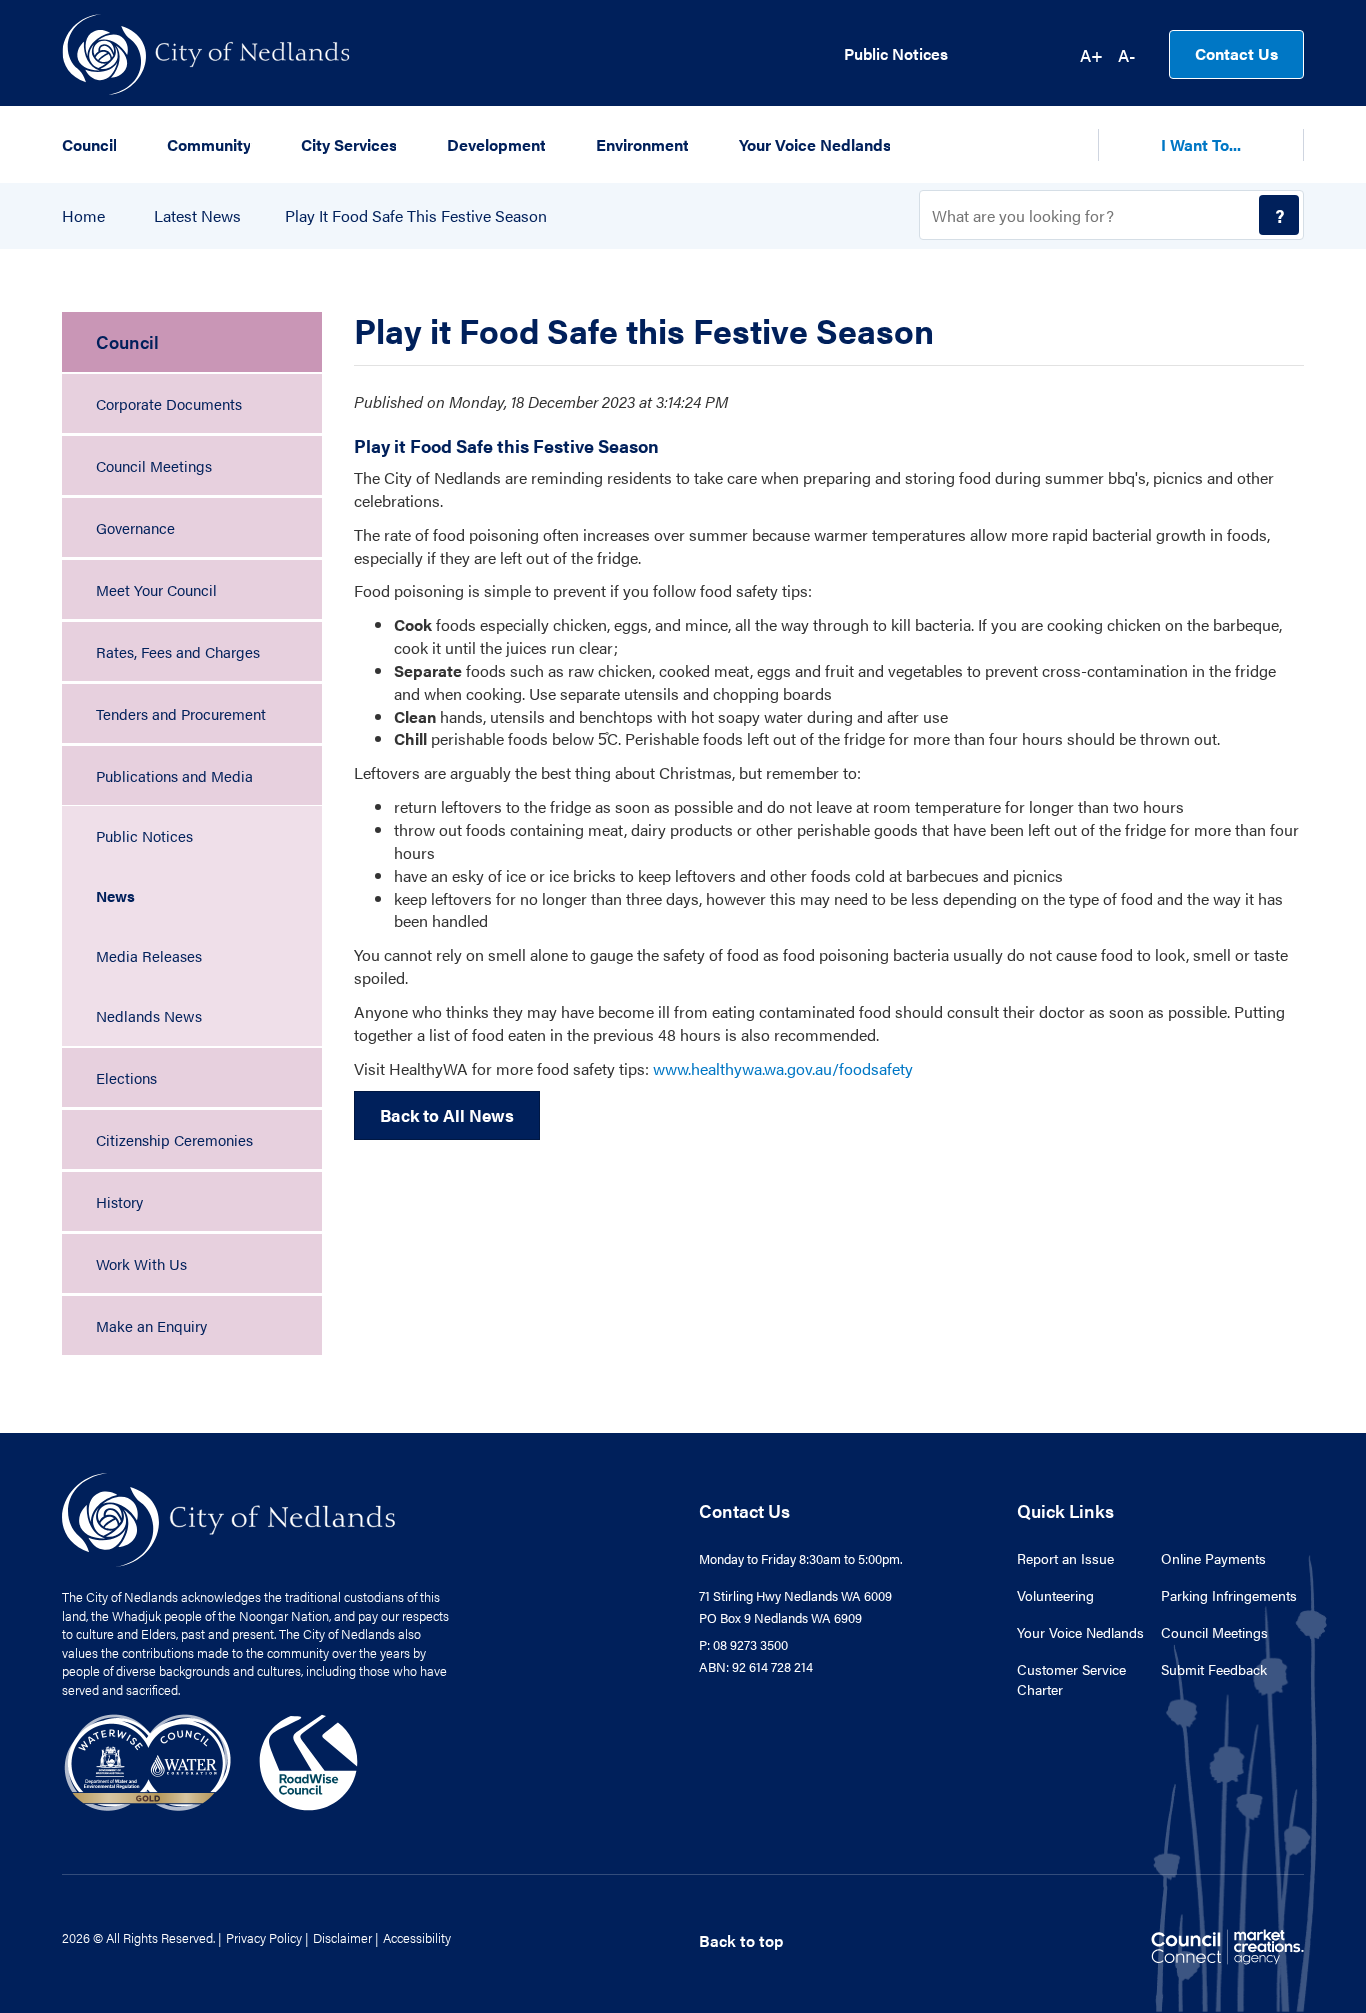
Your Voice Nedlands (1080, 1632)
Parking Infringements (1229, 1595)
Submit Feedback (1214, 1669)
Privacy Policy (264, 1937)
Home (83, 216)
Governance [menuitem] (135, 527)
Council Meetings (1214, 1632)
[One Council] (211, 1760)
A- (1126, 55)
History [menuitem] (119, 1201)
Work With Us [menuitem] (141, 1263)
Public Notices (896, 54)
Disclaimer (342, 1937)
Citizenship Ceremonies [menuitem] (174, 1139)
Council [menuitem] (127, 341)
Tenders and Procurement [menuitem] (181, 713)
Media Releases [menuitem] (149, 955)
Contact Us (1236, 53)
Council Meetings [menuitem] (154, 465)
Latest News (197, 216)
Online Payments (1213, 1558)
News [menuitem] (115, 895)
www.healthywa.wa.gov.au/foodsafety (783, 1068)
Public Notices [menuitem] (144, 835)
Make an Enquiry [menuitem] (151, 1325)
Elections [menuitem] (126, 1077)
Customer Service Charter (1071, 1679)
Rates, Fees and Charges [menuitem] (178, 651)
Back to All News (447, 1115)
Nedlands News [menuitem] (149, 1015)
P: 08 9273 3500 (743, 1644)
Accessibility (417, 1937)
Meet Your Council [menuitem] (156, 589)
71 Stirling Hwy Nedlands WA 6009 (795, 1595)
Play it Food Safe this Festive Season (416, 216)
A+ (1091, 55)
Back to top (741, 1940)
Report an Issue (1065, 1558)
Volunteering (1055, 1595)
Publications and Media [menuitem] (174, 775)
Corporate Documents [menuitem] (169, 403)
